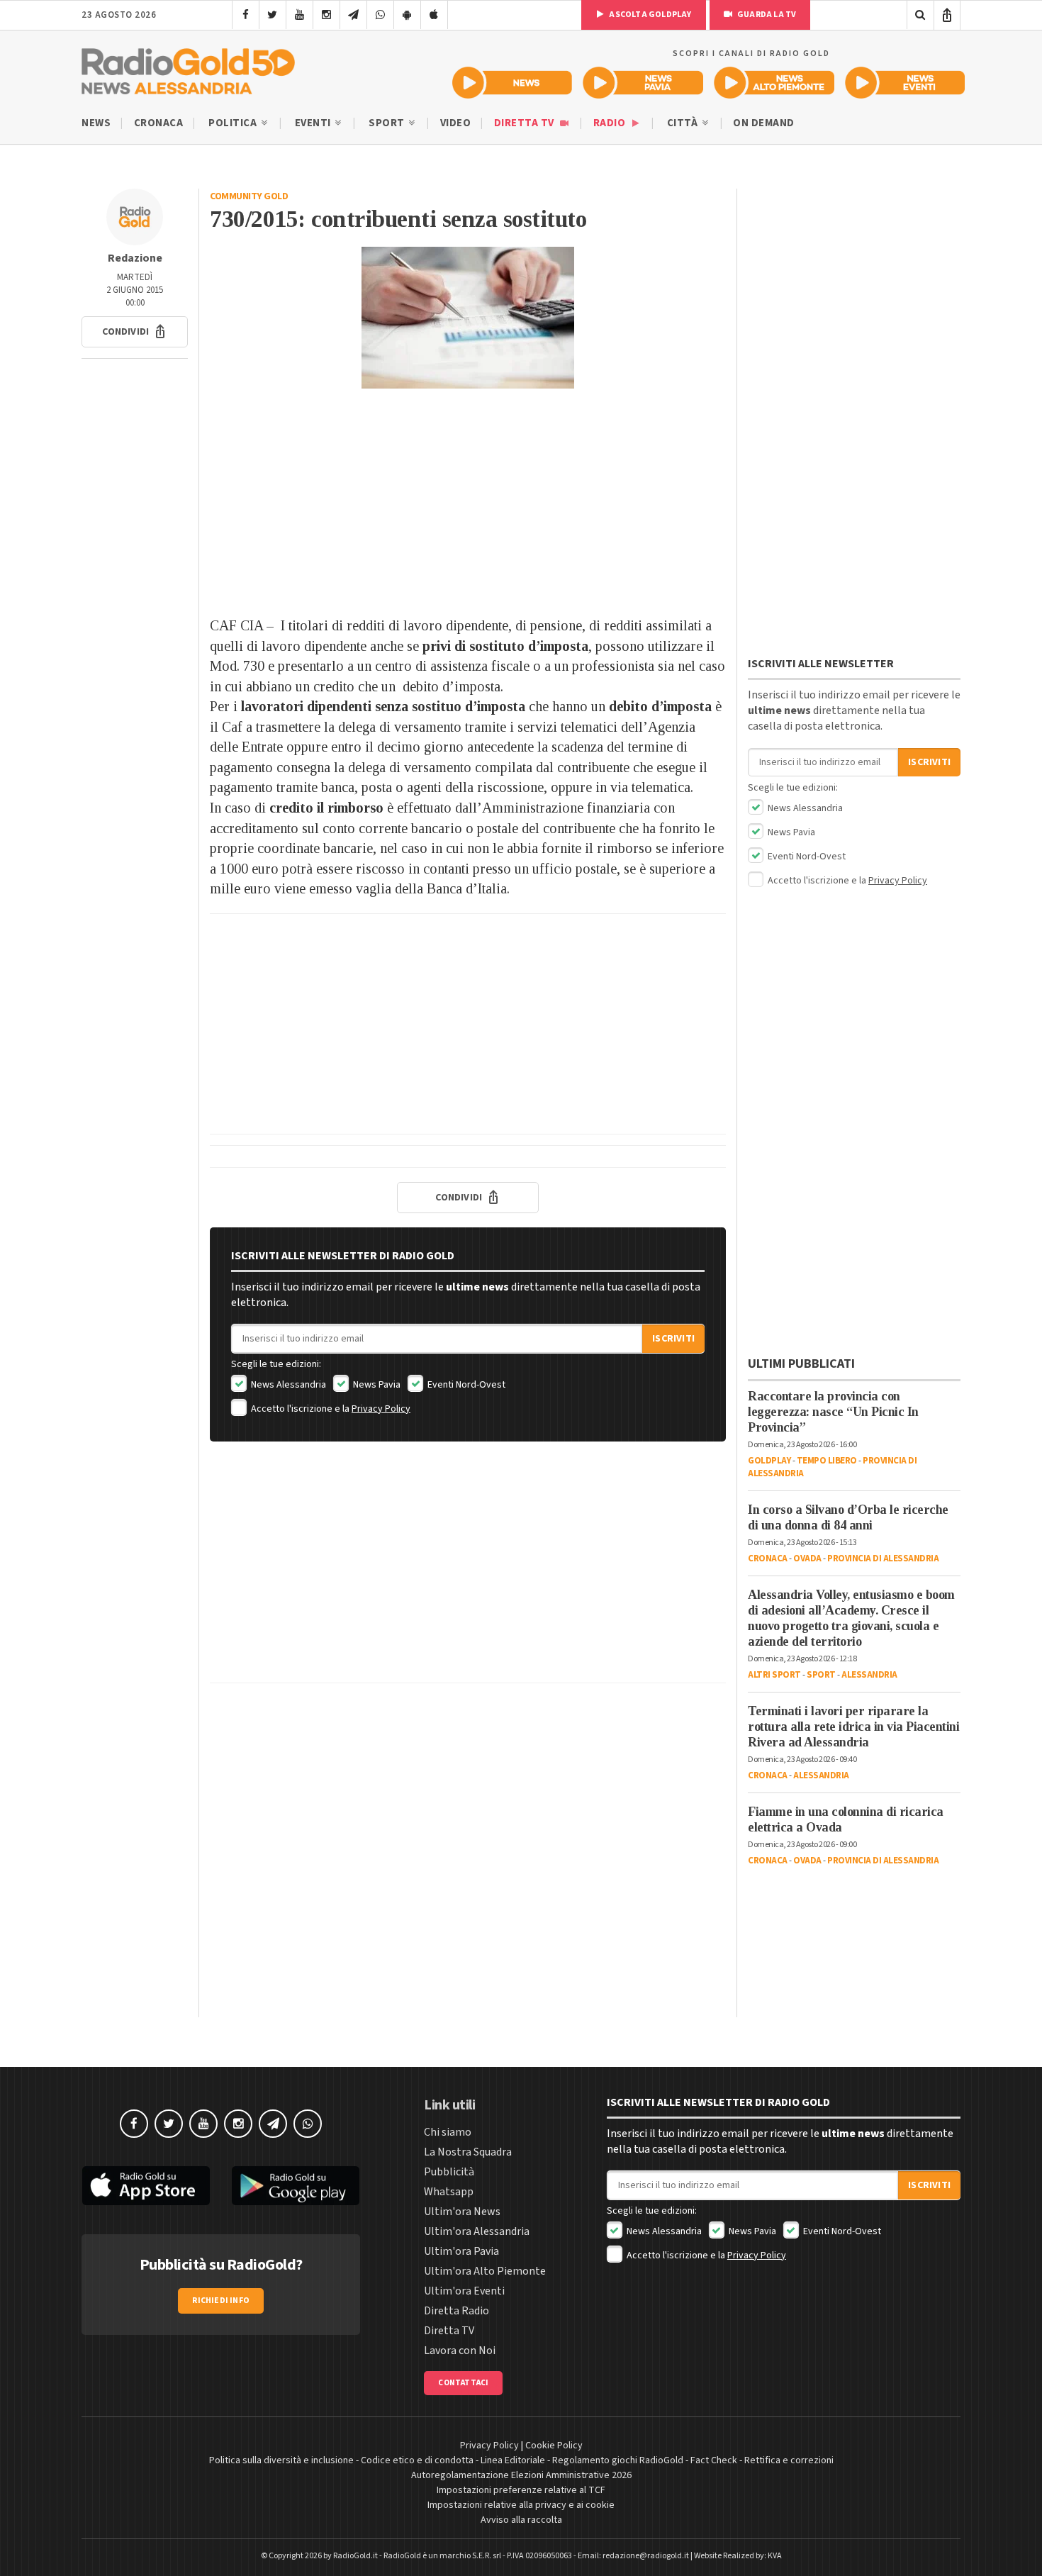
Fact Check (714, 2460)
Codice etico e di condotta (417, 2460)
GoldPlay (769, 1461)
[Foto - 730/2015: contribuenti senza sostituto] (468, 318)
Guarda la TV (766, 15)
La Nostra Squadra (468, 2152)
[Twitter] (273, 15)
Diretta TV (526, 123)
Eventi (314, 123)
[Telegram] (353, 15)
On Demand (764, 123)
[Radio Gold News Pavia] (643, 83)
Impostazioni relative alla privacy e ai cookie (521, 2505)
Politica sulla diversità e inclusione (281, 2460)
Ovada (807, 1559)
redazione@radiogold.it (646, 2556)
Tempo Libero (827, 1461)
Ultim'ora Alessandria (477, 2231)
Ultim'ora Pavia (461, 2251)
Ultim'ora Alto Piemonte (485, 2271)
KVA (775, 2556)
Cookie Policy (554, 2446)
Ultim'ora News (462, 2212)
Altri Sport (774, 1675)
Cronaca (159, 123)
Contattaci (463, 2383)
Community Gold (249, 196)
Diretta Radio (456, 2311)
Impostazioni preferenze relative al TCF (521, 2490)
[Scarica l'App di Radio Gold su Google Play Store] (296, 2186)
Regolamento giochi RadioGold (618, 2460)
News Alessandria (287, 1385)
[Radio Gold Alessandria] (188, 68)
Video (456, 123)
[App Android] (407, 15)
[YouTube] (299, 15)
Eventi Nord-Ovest (465, 1385)
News (96, 123)
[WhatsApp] (380, 15)
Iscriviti (673, 1339)
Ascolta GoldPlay (649, 15)
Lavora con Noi (460, 2351)
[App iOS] (434, 15)
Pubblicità (449, 2172)
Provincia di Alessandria (883, 1559)
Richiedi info (221, 2301)
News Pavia (376, 1385)
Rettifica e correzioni (789, 2460)
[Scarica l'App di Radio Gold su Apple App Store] (146, 2186)
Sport (388, 123)
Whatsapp (449, 2192)
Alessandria (869, 1675)
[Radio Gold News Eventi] (905, 83)
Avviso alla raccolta (521, 2520)
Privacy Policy (381, 1409)
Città (684, 123)
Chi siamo (448, 2132)
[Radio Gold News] (512, 83)
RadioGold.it (355, 2556)
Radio (611, 123)
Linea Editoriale (513, 2460)
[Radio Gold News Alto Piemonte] (774, 83)
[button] (135, 332)
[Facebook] (246, 15)
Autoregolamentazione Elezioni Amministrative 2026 (521, 2475)
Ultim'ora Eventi (464, 2291)
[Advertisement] (468, 502)
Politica (234, 123)
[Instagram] (326, 15)
